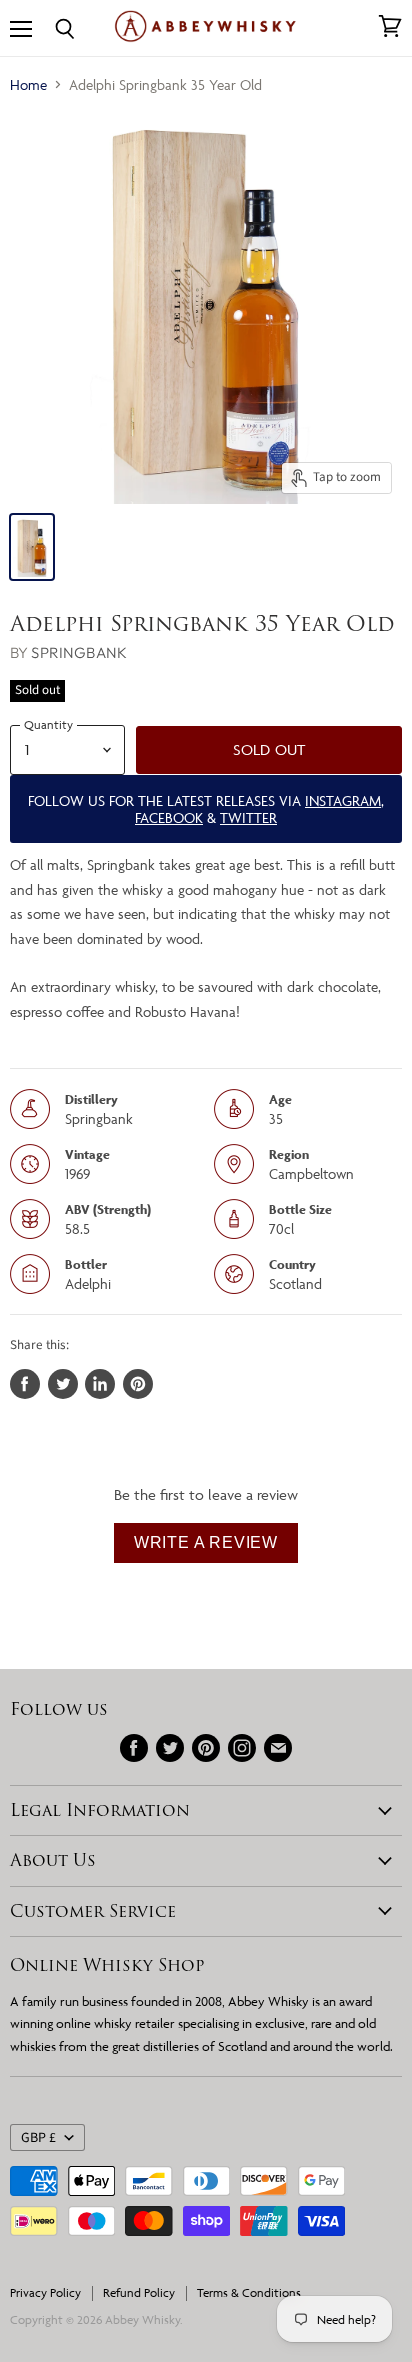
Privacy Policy (45, 2292)
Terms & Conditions (249, 2292)
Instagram (343, 800)
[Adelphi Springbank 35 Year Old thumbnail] (32, 547)
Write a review (206, 1542)
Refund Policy (139, 2292)
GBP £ (38, 2138)
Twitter (248, 817)
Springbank (79, 652)
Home (28, 84)
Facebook (169, 817)
